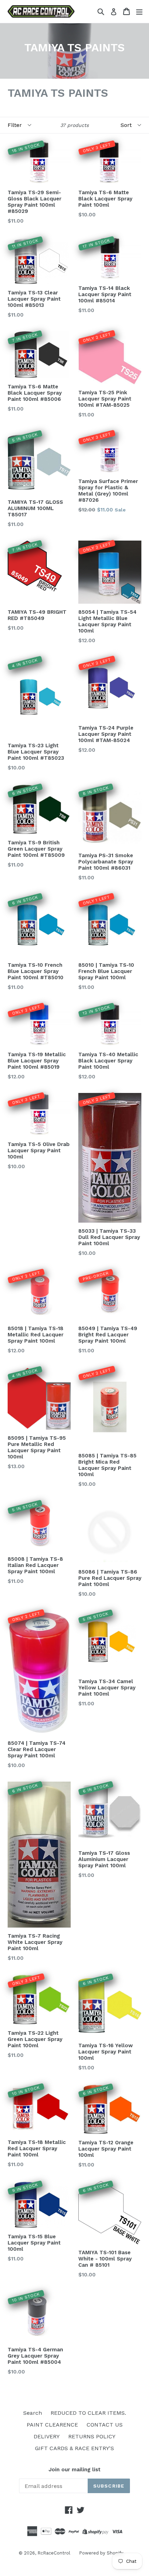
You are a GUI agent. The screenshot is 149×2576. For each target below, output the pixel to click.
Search (33, 2413)
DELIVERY (47, 2436)
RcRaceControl (54, 2553)
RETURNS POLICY (92, 2436)
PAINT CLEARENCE (52, 2425)
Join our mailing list (74, 2470)
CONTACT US (105, 2425)
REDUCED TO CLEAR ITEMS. (88, 2413)
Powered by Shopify (101, 2553)
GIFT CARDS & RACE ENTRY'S (74, 2448)
